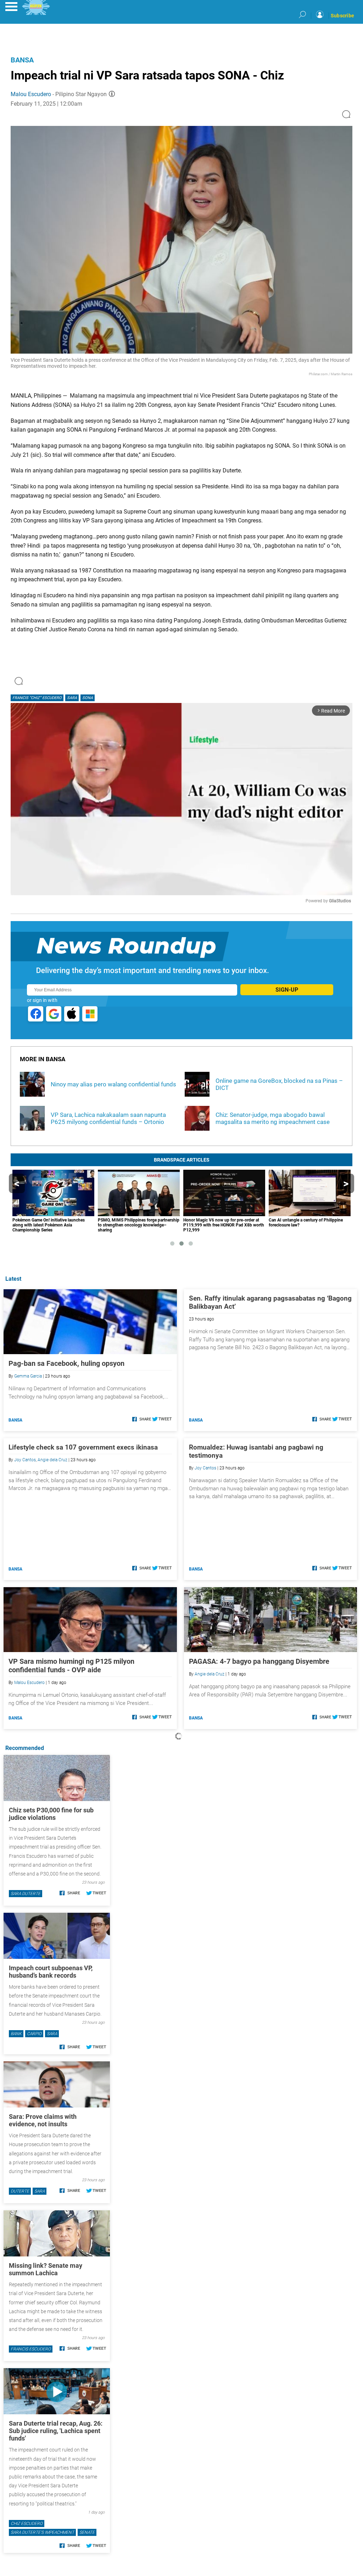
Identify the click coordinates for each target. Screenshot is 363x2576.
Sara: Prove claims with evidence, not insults (43, 2120)
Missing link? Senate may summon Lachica (46, 2269)
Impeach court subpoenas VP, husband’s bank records (51, 1972)
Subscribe (342, 16)
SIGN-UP (287, 990)
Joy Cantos (25, 1460)
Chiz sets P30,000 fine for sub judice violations (51, 1814)
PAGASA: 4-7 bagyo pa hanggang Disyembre (259, 1661)
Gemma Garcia (28, 1376)
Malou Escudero (31, 94)
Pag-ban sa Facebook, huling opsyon (66, 1363)
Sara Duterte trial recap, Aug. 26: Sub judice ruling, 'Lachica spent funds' (56, 2431)
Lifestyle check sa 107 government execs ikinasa (83, 1447)
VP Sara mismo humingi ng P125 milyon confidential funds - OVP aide (71, 1666)
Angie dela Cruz (52, 1460)
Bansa (22, 60)
